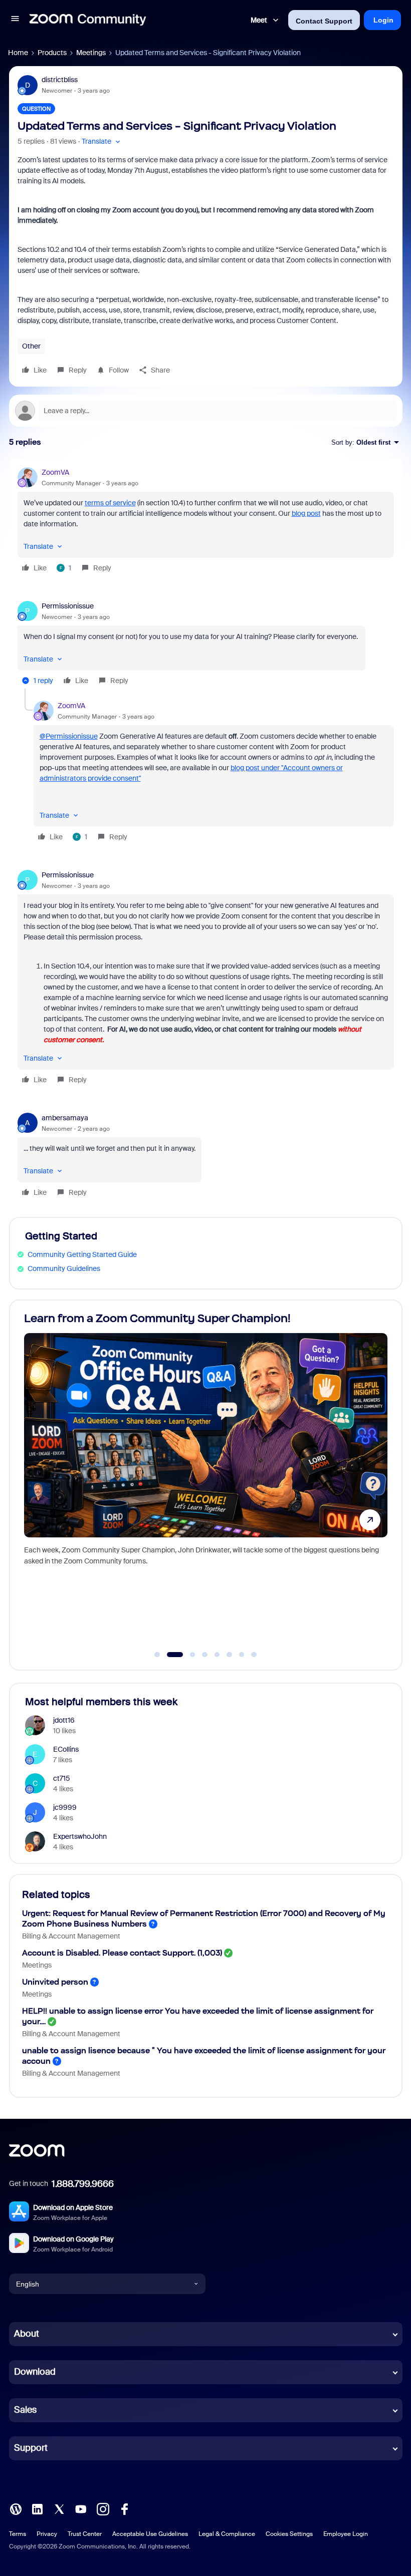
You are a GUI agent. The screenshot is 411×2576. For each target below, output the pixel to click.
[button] (15, 20)
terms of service (110, 503)
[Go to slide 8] (254, 1655)
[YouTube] (81, 2508)
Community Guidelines (64, 1268)
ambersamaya (65, 1118)
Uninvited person (55, 1982)
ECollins (66, 1749)
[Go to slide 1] (157, 1655)
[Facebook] (124, 2508)
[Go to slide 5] (217, 1655)
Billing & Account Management (71, 1936)
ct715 (62, 1778)
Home (18, 53)
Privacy (47, 2534)
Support (31, 2448)
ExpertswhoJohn (80, 1836)
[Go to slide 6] (230, 1655)
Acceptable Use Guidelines (150, 2534)
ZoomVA (55, 472)
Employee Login (346, 2534)
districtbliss (60, 80)
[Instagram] (103, 2508)
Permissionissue (68, 606)
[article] (206, 522)
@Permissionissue (69, 736)
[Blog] (16, 2508)
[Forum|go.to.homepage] (88, 20)
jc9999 (65, 1807)
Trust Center (85, 2534)
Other (31, 346)
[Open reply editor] (206, 411)
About (27, 2334)
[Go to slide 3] (187, 1655)
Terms (18, 2534)
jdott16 (64, 1720)
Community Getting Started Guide (82, 1254)
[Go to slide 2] (169, 1655)
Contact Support (324, 21)
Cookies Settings (289, 2534)
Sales (25, 2410)
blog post (306, 513)
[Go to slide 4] (205, 1655)
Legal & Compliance (227, 2534)
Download (35, 2372)
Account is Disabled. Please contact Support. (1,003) (122, 1953)
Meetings (91, 53)
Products (52, 53)
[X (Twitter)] (59, 2508)
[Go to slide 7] (242, 1655)
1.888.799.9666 (83, 2184)
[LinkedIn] (37, 2508)
